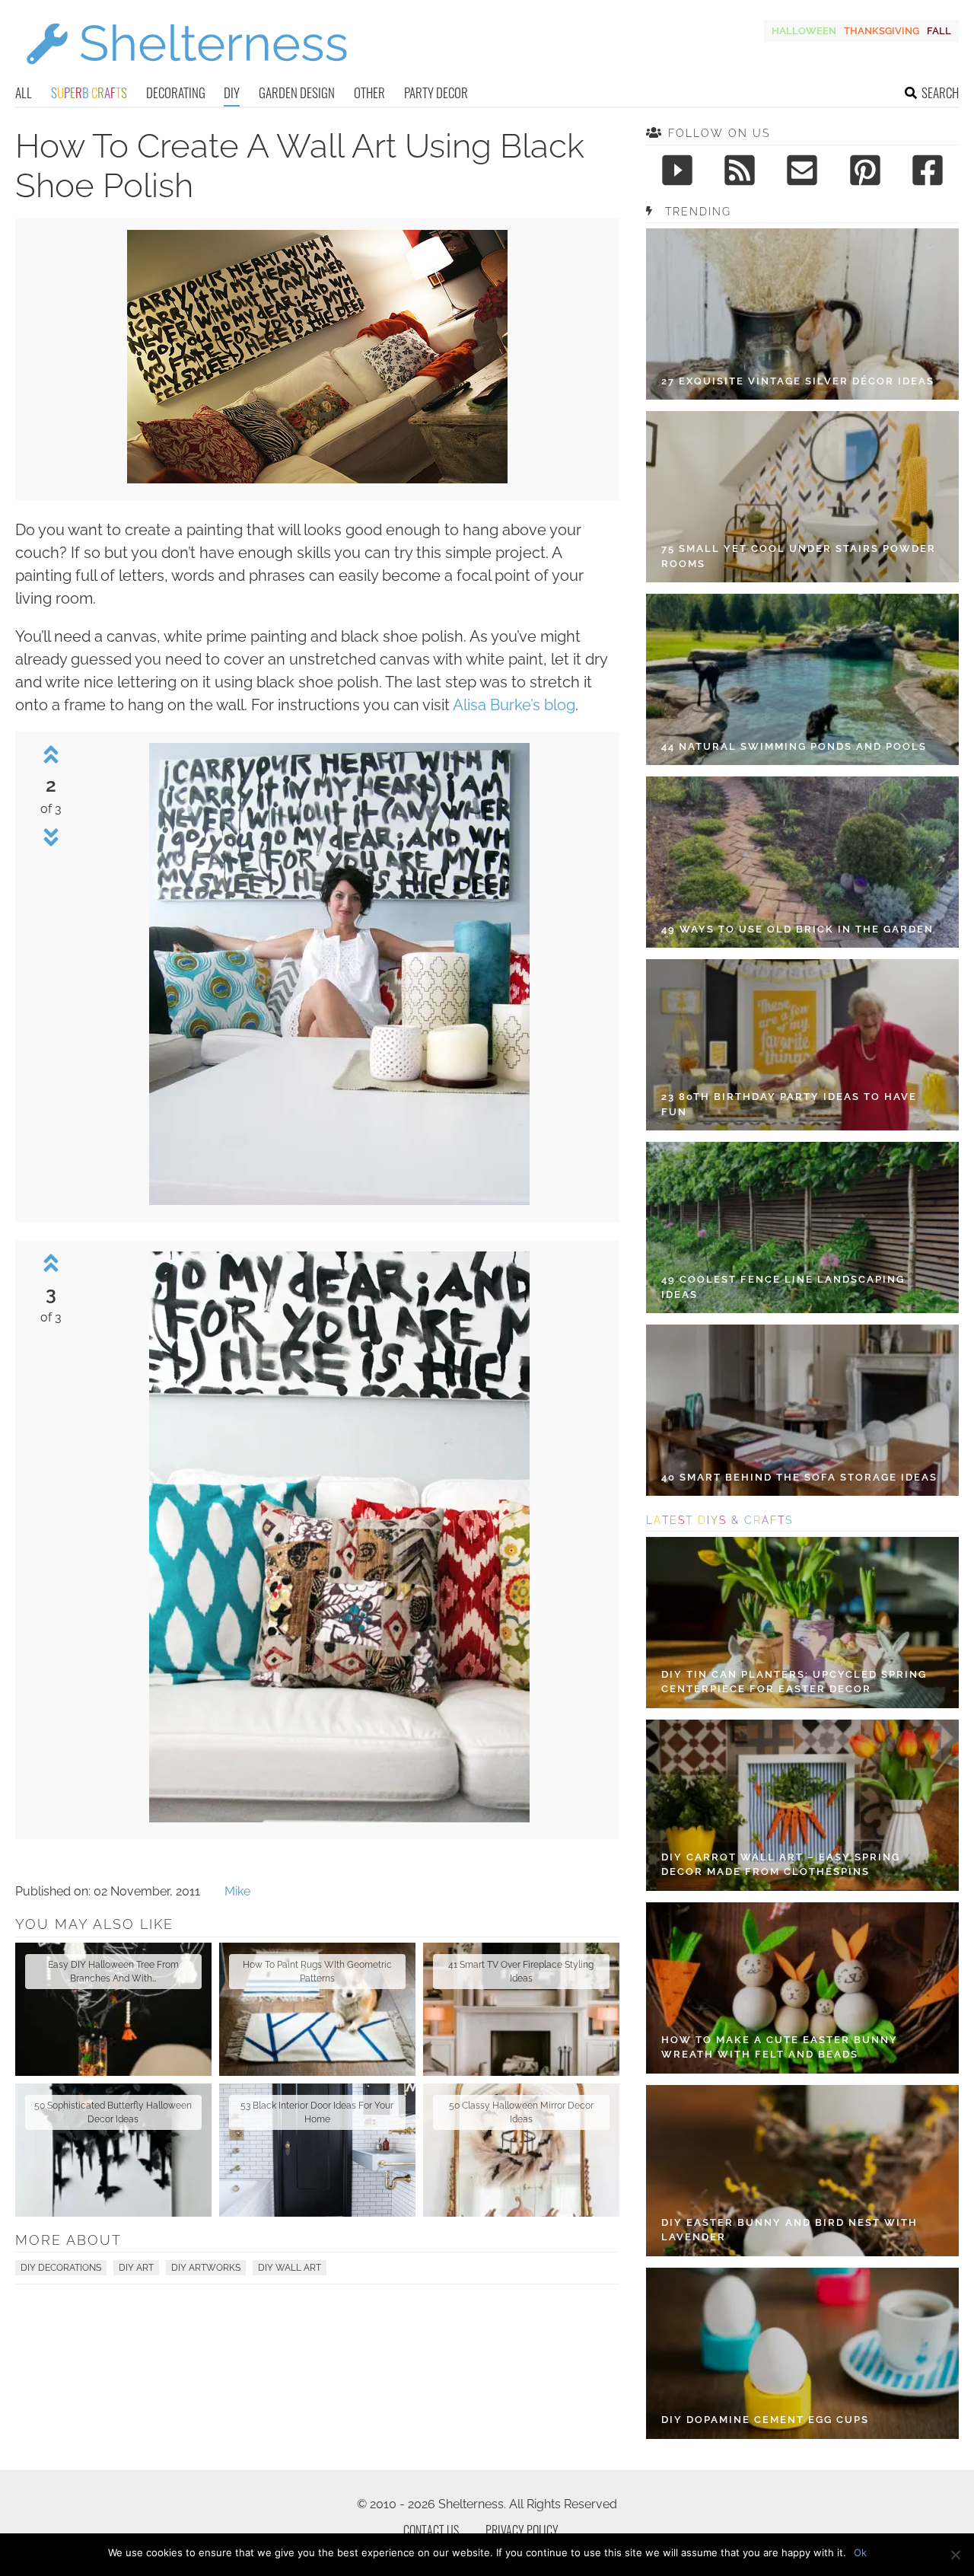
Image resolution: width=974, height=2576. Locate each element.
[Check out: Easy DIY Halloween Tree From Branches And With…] (113, 2009)
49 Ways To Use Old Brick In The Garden (797, 929)
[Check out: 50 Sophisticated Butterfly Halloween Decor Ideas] (113, 2150)
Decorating (176, 92)
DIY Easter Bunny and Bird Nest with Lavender (789, 2230)
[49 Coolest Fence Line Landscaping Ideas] (802, 1227)
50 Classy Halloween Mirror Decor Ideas (521, 2112)
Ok (860, 2552)
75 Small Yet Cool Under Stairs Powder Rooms (799, 556)
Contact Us (431, 2530)
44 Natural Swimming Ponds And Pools (794, 746)
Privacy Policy (522, 2530)
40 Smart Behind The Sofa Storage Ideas (799, 1477)
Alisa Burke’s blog (514, 705)
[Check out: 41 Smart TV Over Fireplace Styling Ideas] (521, 2009)
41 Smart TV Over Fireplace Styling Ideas (521, 1972)
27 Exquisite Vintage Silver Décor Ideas (798, 381)
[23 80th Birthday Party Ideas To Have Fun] (802, 1045)
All (24, 92)
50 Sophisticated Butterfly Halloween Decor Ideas (113, 2112)
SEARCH (940, 92)
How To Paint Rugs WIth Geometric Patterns (317, 1972)
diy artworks (206, 2268)
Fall (939, 31)
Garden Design (297, 92)
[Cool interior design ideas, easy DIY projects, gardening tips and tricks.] (186, 73)
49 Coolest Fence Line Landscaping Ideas (783, 1287)
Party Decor (436, 92)
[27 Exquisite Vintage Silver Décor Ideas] (802, 314)
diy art (136, 2268)
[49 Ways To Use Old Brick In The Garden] (802, 862)
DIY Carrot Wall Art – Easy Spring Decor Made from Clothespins (781, 1865)
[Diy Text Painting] (317, 479)
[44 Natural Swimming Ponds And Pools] (802, 679)
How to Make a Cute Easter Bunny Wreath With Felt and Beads (780, 2047)
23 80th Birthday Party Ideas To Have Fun (789, 1104)
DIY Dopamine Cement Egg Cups (765, 2420)
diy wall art (290, 2268)
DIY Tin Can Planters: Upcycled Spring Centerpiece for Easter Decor (794, 1682)
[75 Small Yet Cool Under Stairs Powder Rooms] (802, 497)
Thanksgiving (882, 31)
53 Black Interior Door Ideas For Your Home (317, 2112)
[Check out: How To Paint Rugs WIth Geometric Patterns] (317, 2009)
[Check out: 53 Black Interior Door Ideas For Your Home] (317, 2150)
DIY (232, 92)
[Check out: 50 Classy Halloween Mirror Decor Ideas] (521, 2150)
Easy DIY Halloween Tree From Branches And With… (113, 1972)
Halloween (804, 31)
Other (369, 92)
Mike (237, 1891)
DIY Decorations (61, 2268)
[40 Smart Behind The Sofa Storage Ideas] (802, 1410)
